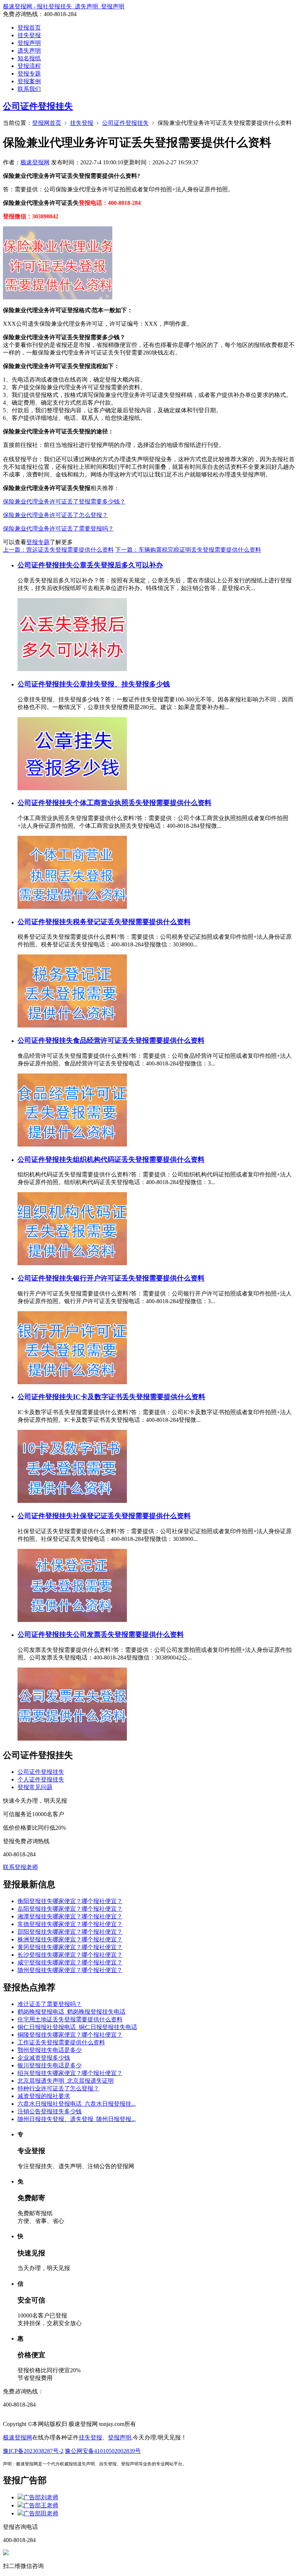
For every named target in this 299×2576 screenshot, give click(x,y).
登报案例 (29, 81)
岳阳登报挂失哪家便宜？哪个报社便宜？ (70, 1909)
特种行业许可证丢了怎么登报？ (58, 2088)
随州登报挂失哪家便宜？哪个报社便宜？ (70, 1970)
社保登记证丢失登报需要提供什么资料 (132, 1516)
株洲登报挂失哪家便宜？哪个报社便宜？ (70, 1939)
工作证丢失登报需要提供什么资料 (61, 2042)
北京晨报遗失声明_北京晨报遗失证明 (66, 2081)
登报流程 (29, 66)
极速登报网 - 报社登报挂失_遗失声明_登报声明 (64, 6)
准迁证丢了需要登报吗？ (50, 2004)
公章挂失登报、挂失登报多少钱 (121, 684)
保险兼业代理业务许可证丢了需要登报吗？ (58, 529)
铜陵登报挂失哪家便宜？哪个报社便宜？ (70, 2035)
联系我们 (29, 89)
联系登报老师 (20, 1867)
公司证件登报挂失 (38, 106)
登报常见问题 (35, 1787)
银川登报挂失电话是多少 (50, 2065)
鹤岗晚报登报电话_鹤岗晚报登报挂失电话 (71, 2012)
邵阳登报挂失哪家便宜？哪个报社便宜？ (70, 1932)
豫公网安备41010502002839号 (103, 2451)
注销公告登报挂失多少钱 (50, 2111)
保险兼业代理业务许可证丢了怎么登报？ (55, 515)
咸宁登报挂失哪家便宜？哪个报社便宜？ (70, 1962)
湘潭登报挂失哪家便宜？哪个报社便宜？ (70, 1916)
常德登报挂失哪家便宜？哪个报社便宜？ (70, 1924)
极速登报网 (35, 162)
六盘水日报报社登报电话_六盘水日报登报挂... (77, 2104)
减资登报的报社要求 (44, 2096)
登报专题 (29, 74)
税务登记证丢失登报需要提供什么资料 (132, 922)
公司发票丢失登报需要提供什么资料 (128, 1635)
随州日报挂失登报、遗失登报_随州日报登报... (77, 2119)
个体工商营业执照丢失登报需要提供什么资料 (142, 803)
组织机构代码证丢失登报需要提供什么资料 (139, 1159)
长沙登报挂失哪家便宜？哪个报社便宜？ (70, 1955)
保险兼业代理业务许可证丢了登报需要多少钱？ (64, 502)
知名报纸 (29, 58)
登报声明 (29, 43)
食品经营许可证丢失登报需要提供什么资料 (139, 1040)
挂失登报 (29, 35)
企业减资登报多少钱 (44, 2058)
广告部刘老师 (41, 2497)
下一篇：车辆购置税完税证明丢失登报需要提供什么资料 (188, 550)
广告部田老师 (41, 2513)
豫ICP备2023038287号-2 (33, 2451)
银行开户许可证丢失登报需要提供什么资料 (139, 1278)
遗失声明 (29, 51)
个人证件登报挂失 (41, 1779)
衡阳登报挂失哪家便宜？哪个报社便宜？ (70, 1901)
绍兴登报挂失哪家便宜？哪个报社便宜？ (70, 2073)
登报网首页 (47, 123)
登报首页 (29, 28)
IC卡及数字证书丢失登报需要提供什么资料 (139, 1397)
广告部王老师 (41, 2505)
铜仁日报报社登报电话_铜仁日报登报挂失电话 (77, 2027)
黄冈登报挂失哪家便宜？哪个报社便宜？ (70, 1947)
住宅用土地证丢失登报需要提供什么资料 (70, 2019)
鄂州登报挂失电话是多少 (50, 2050)
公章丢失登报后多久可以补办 (118, 565)
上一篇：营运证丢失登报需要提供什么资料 (58, 550)
